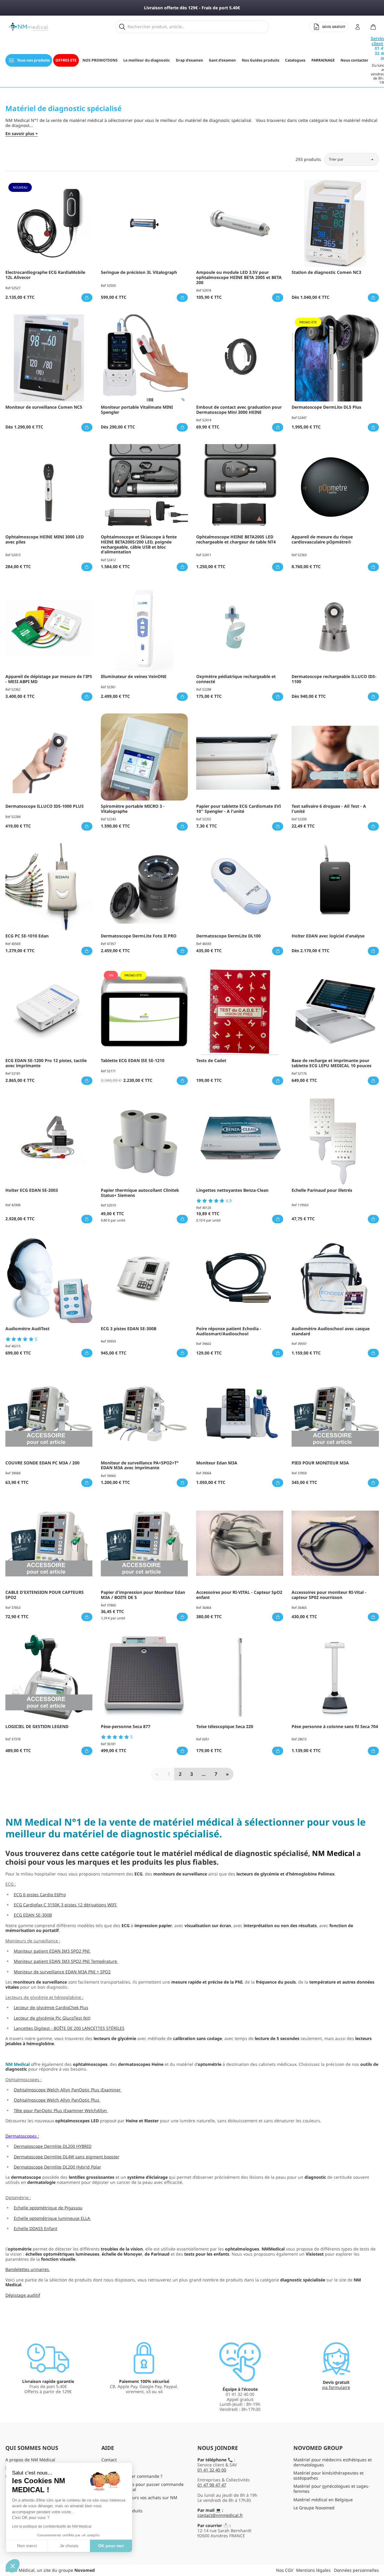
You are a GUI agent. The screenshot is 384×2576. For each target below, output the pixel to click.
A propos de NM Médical (30, 2460)
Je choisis (69, 2546)
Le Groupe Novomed (314, 2508)
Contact (109, 2460)
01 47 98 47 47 (212, 2485)
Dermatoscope (20, 2136)
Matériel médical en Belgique (323, 2500)
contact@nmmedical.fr (220, 2515)
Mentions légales (313, 2570)
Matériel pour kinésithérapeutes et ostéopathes (328, 2475)
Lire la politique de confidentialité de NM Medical (52, 2526)
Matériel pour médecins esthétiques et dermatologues (333, 2462)
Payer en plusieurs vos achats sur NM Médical (139, 2500)
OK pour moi (111, 2546)
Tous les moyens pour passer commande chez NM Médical (142, 2487)
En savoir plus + (22, 134)
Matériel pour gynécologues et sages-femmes (331, 2489)
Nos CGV (285, 2570)
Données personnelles (356, 2570)
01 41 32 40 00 (212, 2470)
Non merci (27, 2546)
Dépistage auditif (23, 2295)
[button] (13, 2566)
